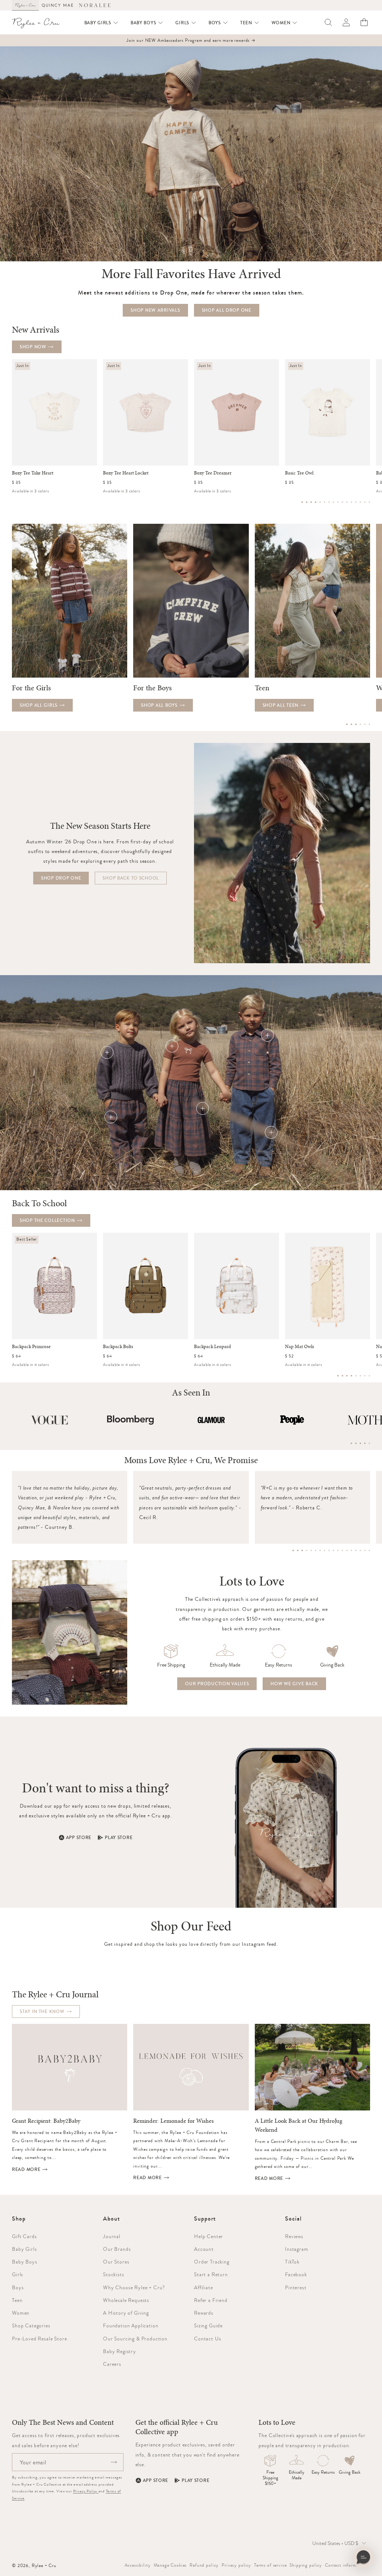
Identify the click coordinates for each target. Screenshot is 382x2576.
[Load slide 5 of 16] (320, 502)
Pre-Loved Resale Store (39, 2339)
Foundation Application (131, 2325)
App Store (79, 1838)
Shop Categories (31, 2325)
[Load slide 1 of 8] (338, 1376)
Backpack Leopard (212, 1347)
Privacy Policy (86, 2491)
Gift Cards (24, 2236)
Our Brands (117, 2249)
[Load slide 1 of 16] (302, 502)
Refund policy (204, 2565)
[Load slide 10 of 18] (334, 1550)
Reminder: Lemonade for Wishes (173, 2121)
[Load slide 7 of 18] (320, 1550)
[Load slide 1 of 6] (347, 724)
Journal (112, 2236)
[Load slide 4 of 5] (365, 1443)
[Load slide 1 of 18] (293, 1550)
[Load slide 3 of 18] (302, 1550)
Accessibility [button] (138, 2565)
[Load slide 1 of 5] (351, 1443)
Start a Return (211, 2274)
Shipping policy (306, 2565)
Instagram (297, 2249)
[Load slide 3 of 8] (347, 1376)
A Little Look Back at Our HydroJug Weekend (299, 2125)
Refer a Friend (211, 2300)
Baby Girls (24, 2249)
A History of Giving (126, 2313)
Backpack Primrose (31, 1347)
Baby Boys (25, 2262)
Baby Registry (120, 2351)
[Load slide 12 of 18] (342, 1550)
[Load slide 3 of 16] (311, 502)
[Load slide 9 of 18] (329, 1550)
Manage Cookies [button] (170, 2565)
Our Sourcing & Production (135, 2339)
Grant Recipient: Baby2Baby (46, 2121)
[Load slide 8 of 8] (369, 1376)
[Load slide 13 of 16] (356, 502)
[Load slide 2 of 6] (351, 724)
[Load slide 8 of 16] (334, 502)
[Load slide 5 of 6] (365, 724)
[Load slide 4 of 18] (307, 1550)
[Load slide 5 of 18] (311, 1550)
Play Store (119, 1838)
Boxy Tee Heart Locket (126, 473)
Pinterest (296, 2287)
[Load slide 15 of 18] (356, 1550)
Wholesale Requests (126, 2300)
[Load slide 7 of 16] (329, 502)
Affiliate (203, 2287)
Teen (17, 2300)
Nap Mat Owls (300, 1347)
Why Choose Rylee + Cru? (134, 2287)
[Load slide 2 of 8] (342, 1376)
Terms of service (270, 2565)
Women (21, 2313)
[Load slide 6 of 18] (316, 1550)
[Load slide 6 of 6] (369, 724)
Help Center (209, 2236)
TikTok (292, 2262)
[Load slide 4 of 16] (316, 502)
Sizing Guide (208, 2325)
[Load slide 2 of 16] (307, 502)
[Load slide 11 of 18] (338, 1550)
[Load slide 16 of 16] (369, 502)
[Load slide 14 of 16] (360, 502)
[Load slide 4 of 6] (360, 724)
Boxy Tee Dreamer (213, 473)
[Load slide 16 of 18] (360, 1550)
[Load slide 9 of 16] (338, 502)
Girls (18, 2274)
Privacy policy (236, 2565)
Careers (112, 2364)
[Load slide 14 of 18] (351, 1550)
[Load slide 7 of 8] (365, 1376)
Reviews (294, 2236)
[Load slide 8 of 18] (325, 1550)
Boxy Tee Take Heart (33, 473)
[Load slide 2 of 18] (298, 1550)
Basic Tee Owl (299, 473)
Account (204, 2249)
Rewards (204, 2313)
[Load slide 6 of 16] (325, 502)
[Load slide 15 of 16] (365, 502)
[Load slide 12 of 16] (351, 502)
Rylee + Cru (44, 2566)
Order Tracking (212, 2262)
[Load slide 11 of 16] (347, 502)
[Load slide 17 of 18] (365, 1550)
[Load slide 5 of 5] (369, 1443)
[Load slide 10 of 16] (342, 502)
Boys (18, 2287)
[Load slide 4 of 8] (351, 1376)
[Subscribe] (114, 2462)
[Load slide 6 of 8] (360, 1376)
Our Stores (116, 2262)
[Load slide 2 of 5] (356, 1443)
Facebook (296, 2274)
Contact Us (207, 2339)
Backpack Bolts (118, 1347)
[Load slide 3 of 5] (360, 1443)
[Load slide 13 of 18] (347, 1550)
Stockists (114, 2274)
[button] (101, 23)
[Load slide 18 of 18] (369, 1550)
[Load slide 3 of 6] (356, 724)
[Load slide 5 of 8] (356, 1376)
